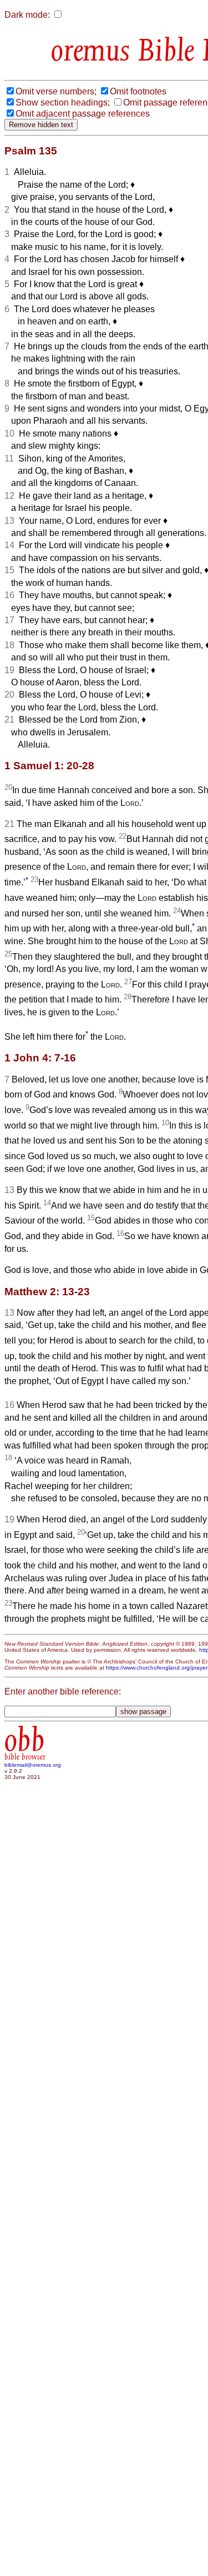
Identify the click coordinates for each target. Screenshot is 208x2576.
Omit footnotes (138, 91)
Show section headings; (63, 102)
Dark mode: (27, 15)
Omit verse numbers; (56, 91)
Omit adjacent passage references (83, 114)
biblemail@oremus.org (33, 1765)
